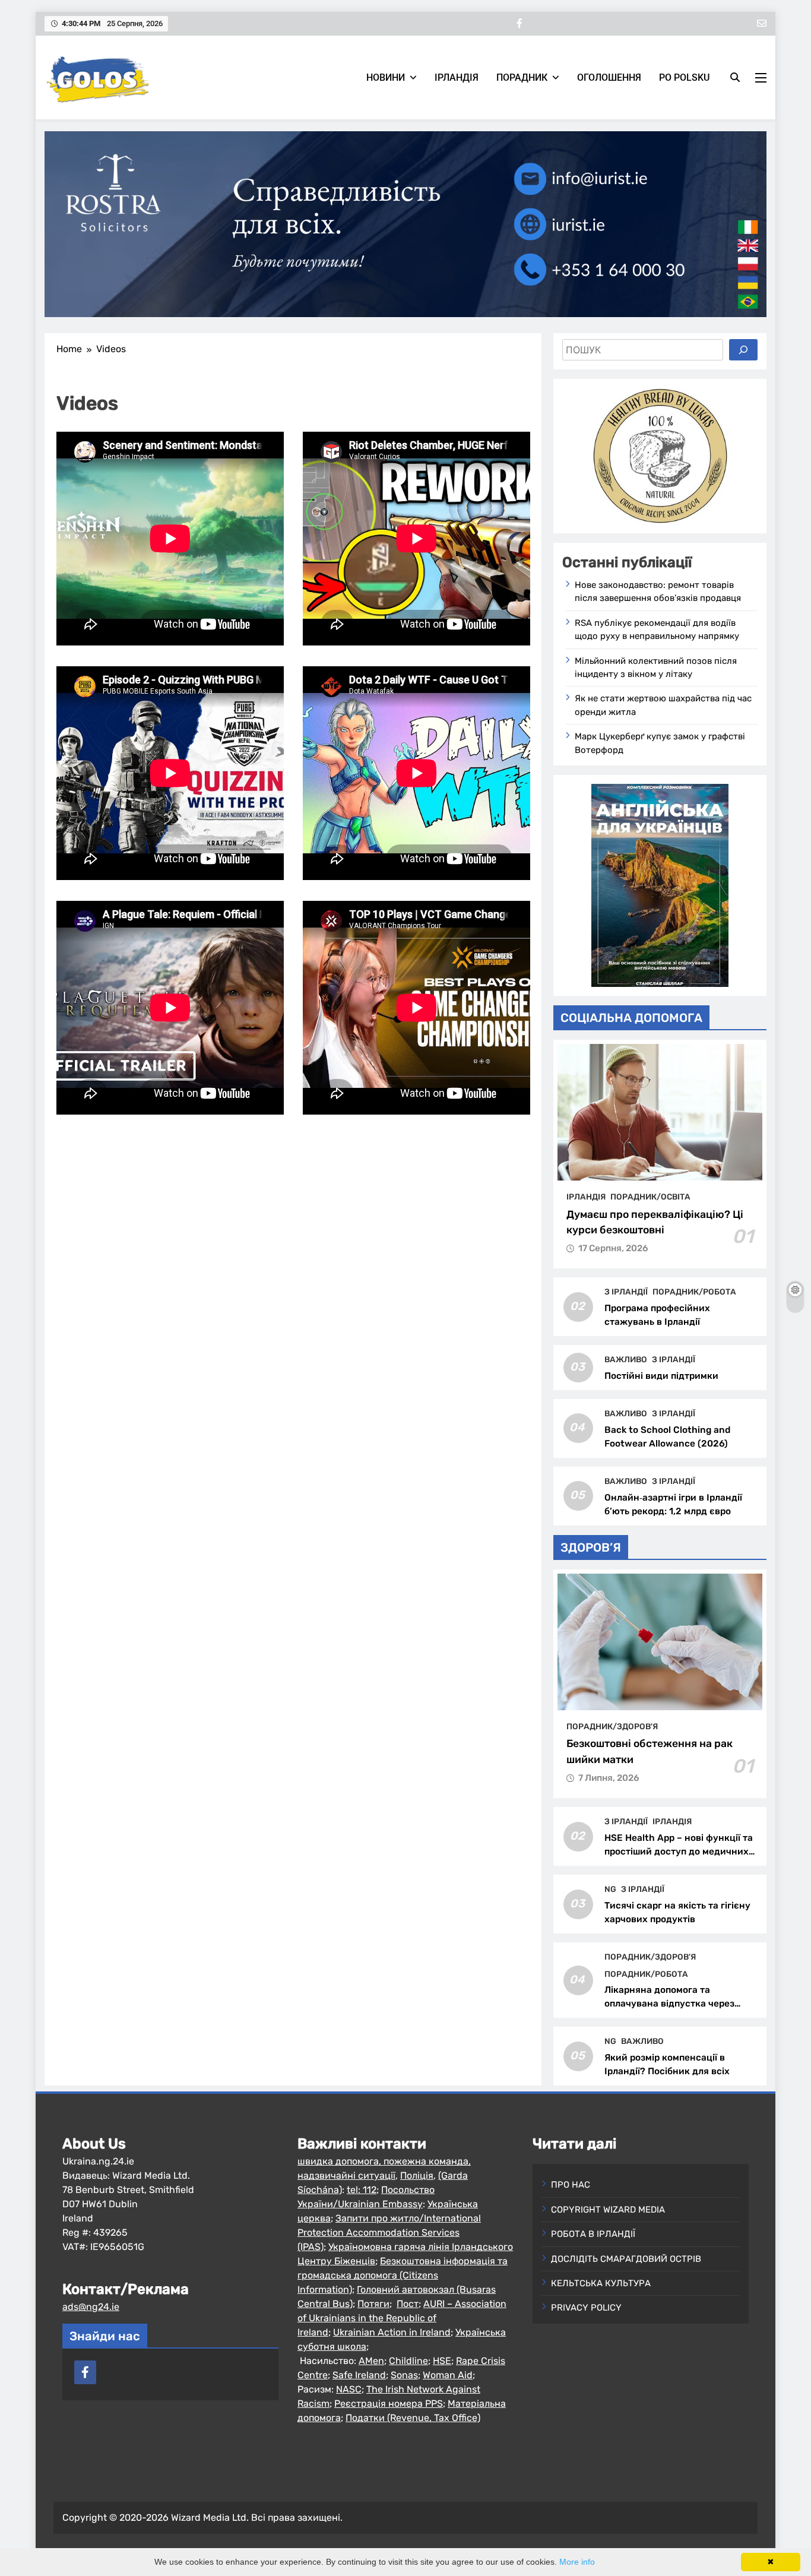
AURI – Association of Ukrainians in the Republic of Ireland (402, 2318)
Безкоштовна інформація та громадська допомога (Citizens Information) (403, 2275)
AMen (371, 2361)
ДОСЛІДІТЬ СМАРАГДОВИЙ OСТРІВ (626, 2259)
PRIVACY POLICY (586, 2308)
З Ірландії (626, 1292)
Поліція (417, 2175)
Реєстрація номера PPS (389, 2403)
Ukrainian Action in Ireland (392, 2332)
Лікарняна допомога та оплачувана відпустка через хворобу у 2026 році (669, 2004)
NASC (349, 2389)
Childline (408, 2361)
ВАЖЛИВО (626, 1359)
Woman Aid (448, 2375)
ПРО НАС (571, 2185)
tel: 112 (362, 2190)
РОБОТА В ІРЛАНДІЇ (593, 2234)
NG (610, 1889)
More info (577, 2562)
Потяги (373, 2304)
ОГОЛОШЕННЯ (609, 77)
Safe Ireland (359, 2375)
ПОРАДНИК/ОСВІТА (650, 1197)
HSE (442, 2361)
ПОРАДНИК (522, 77)
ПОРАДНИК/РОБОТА (694, 1292)
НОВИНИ (386, 77)
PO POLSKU (684, 77)
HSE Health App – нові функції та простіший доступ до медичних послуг (679, 1852)
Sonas (404, 2375)
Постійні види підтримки (661, 1376)
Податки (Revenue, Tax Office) (413, 2418)
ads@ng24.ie (91, 2307)
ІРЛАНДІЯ (457, 77)
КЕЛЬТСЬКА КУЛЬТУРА (601, 2283)
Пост (408, 2304)
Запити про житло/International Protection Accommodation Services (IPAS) (389, 2232)
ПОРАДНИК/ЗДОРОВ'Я (612, 1726)
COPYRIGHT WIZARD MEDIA (608, 2210)
